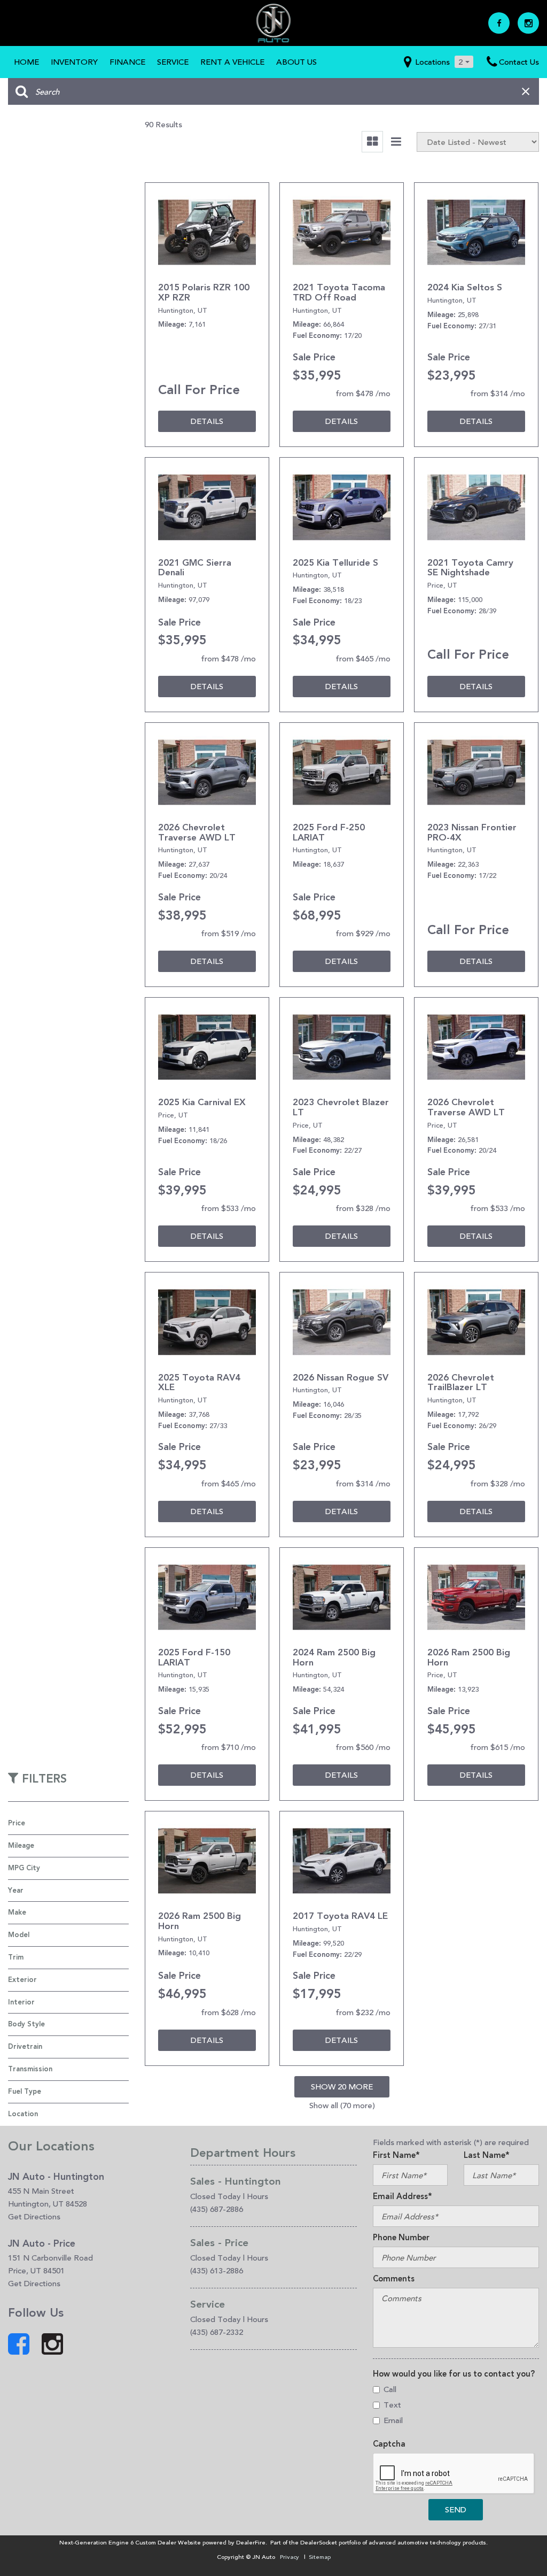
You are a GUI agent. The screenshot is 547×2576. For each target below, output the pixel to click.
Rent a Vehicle (232, 62)
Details (207, 421)
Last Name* (487, 2155)
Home (26, 62)
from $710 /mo (228, 1747)
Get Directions (34, 2216)
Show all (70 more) (342, 2105)
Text (392, 2405)
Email (393, 2420)
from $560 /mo (363, 1747)
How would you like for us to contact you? (454, 2374)
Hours (257, 2196)
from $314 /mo (498, 393)
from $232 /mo (363, 2012)
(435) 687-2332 (217, 2332)
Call (390, 2389)
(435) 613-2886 (217, 2270)
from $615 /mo (498, 1747)
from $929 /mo (363, 933)
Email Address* (403, 2196)
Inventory (74, 62)
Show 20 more (342, 2087)
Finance (127, 62)
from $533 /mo (228, 1208)
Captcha (389, 2444)
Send (456, 2509)
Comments (394, 2279)
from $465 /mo (363, 658)
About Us (296, 62)
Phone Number (401, 2238)
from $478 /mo (363, 393)
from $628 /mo (228, 2012)
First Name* (396, 2155)
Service (173, 62)
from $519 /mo (228, 933)
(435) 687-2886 (217, 2209)
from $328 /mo (363, 1208)
